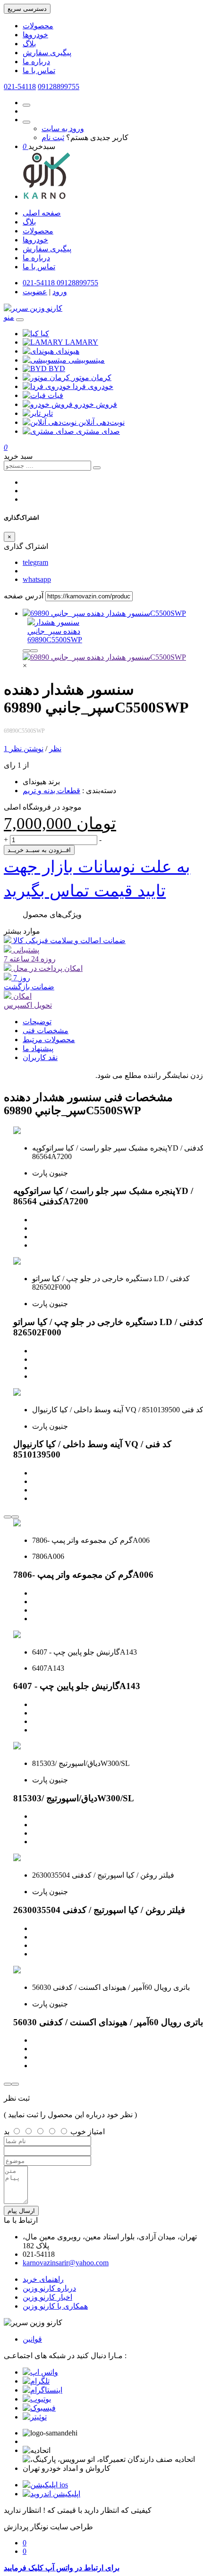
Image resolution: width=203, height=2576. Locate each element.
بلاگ (29, 44)
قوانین (32, 2339)
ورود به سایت (63, 128)
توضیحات (37, 1022)
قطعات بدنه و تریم (51, 791)
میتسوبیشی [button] (87, 360)
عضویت (35, 292)
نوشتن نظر (26, 749)
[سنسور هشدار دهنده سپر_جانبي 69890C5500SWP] (104, 613)
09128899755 (59, 87)
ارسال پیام (21, 2211)
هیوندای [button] (68, 351)
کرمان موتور (92, 377)
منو (9, 317)
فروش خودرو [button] (96, 404)
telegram (35, 562)
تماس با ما (39, 70)
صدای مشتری (98, 431)
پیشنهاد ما (38, 1048)
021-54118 (20, 87)
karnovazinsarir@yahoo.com (66, 2263)
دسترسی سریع (27, 9)
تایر (48, 413)
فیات (55, 395)
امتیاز (96, 2132)
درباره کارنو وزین (49, 2288)
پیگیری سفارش (47, 53)
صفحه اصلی (42, 213)
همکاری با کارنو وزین (55, 2306)
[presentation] (26, 651)
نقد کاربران (40, 1057)
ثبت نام (53, 137)
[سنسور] (104, 657)
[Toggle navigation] (20, 320)
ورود (60, 292)
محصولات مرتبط (49, 1040)
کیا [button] (45, 334)
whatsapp (37, 579)
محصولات (38, 26)
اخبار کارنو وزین (47, 2297)
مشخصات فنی (46, 1031)
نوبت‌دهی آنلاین (101, 422)
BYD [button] (57, 369)
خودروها (35, 35)
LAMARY (82, 342)
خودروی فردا (93, 386)
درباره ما (36, 62)
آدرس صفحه (24, 596)
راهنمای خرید (43, 2279)
